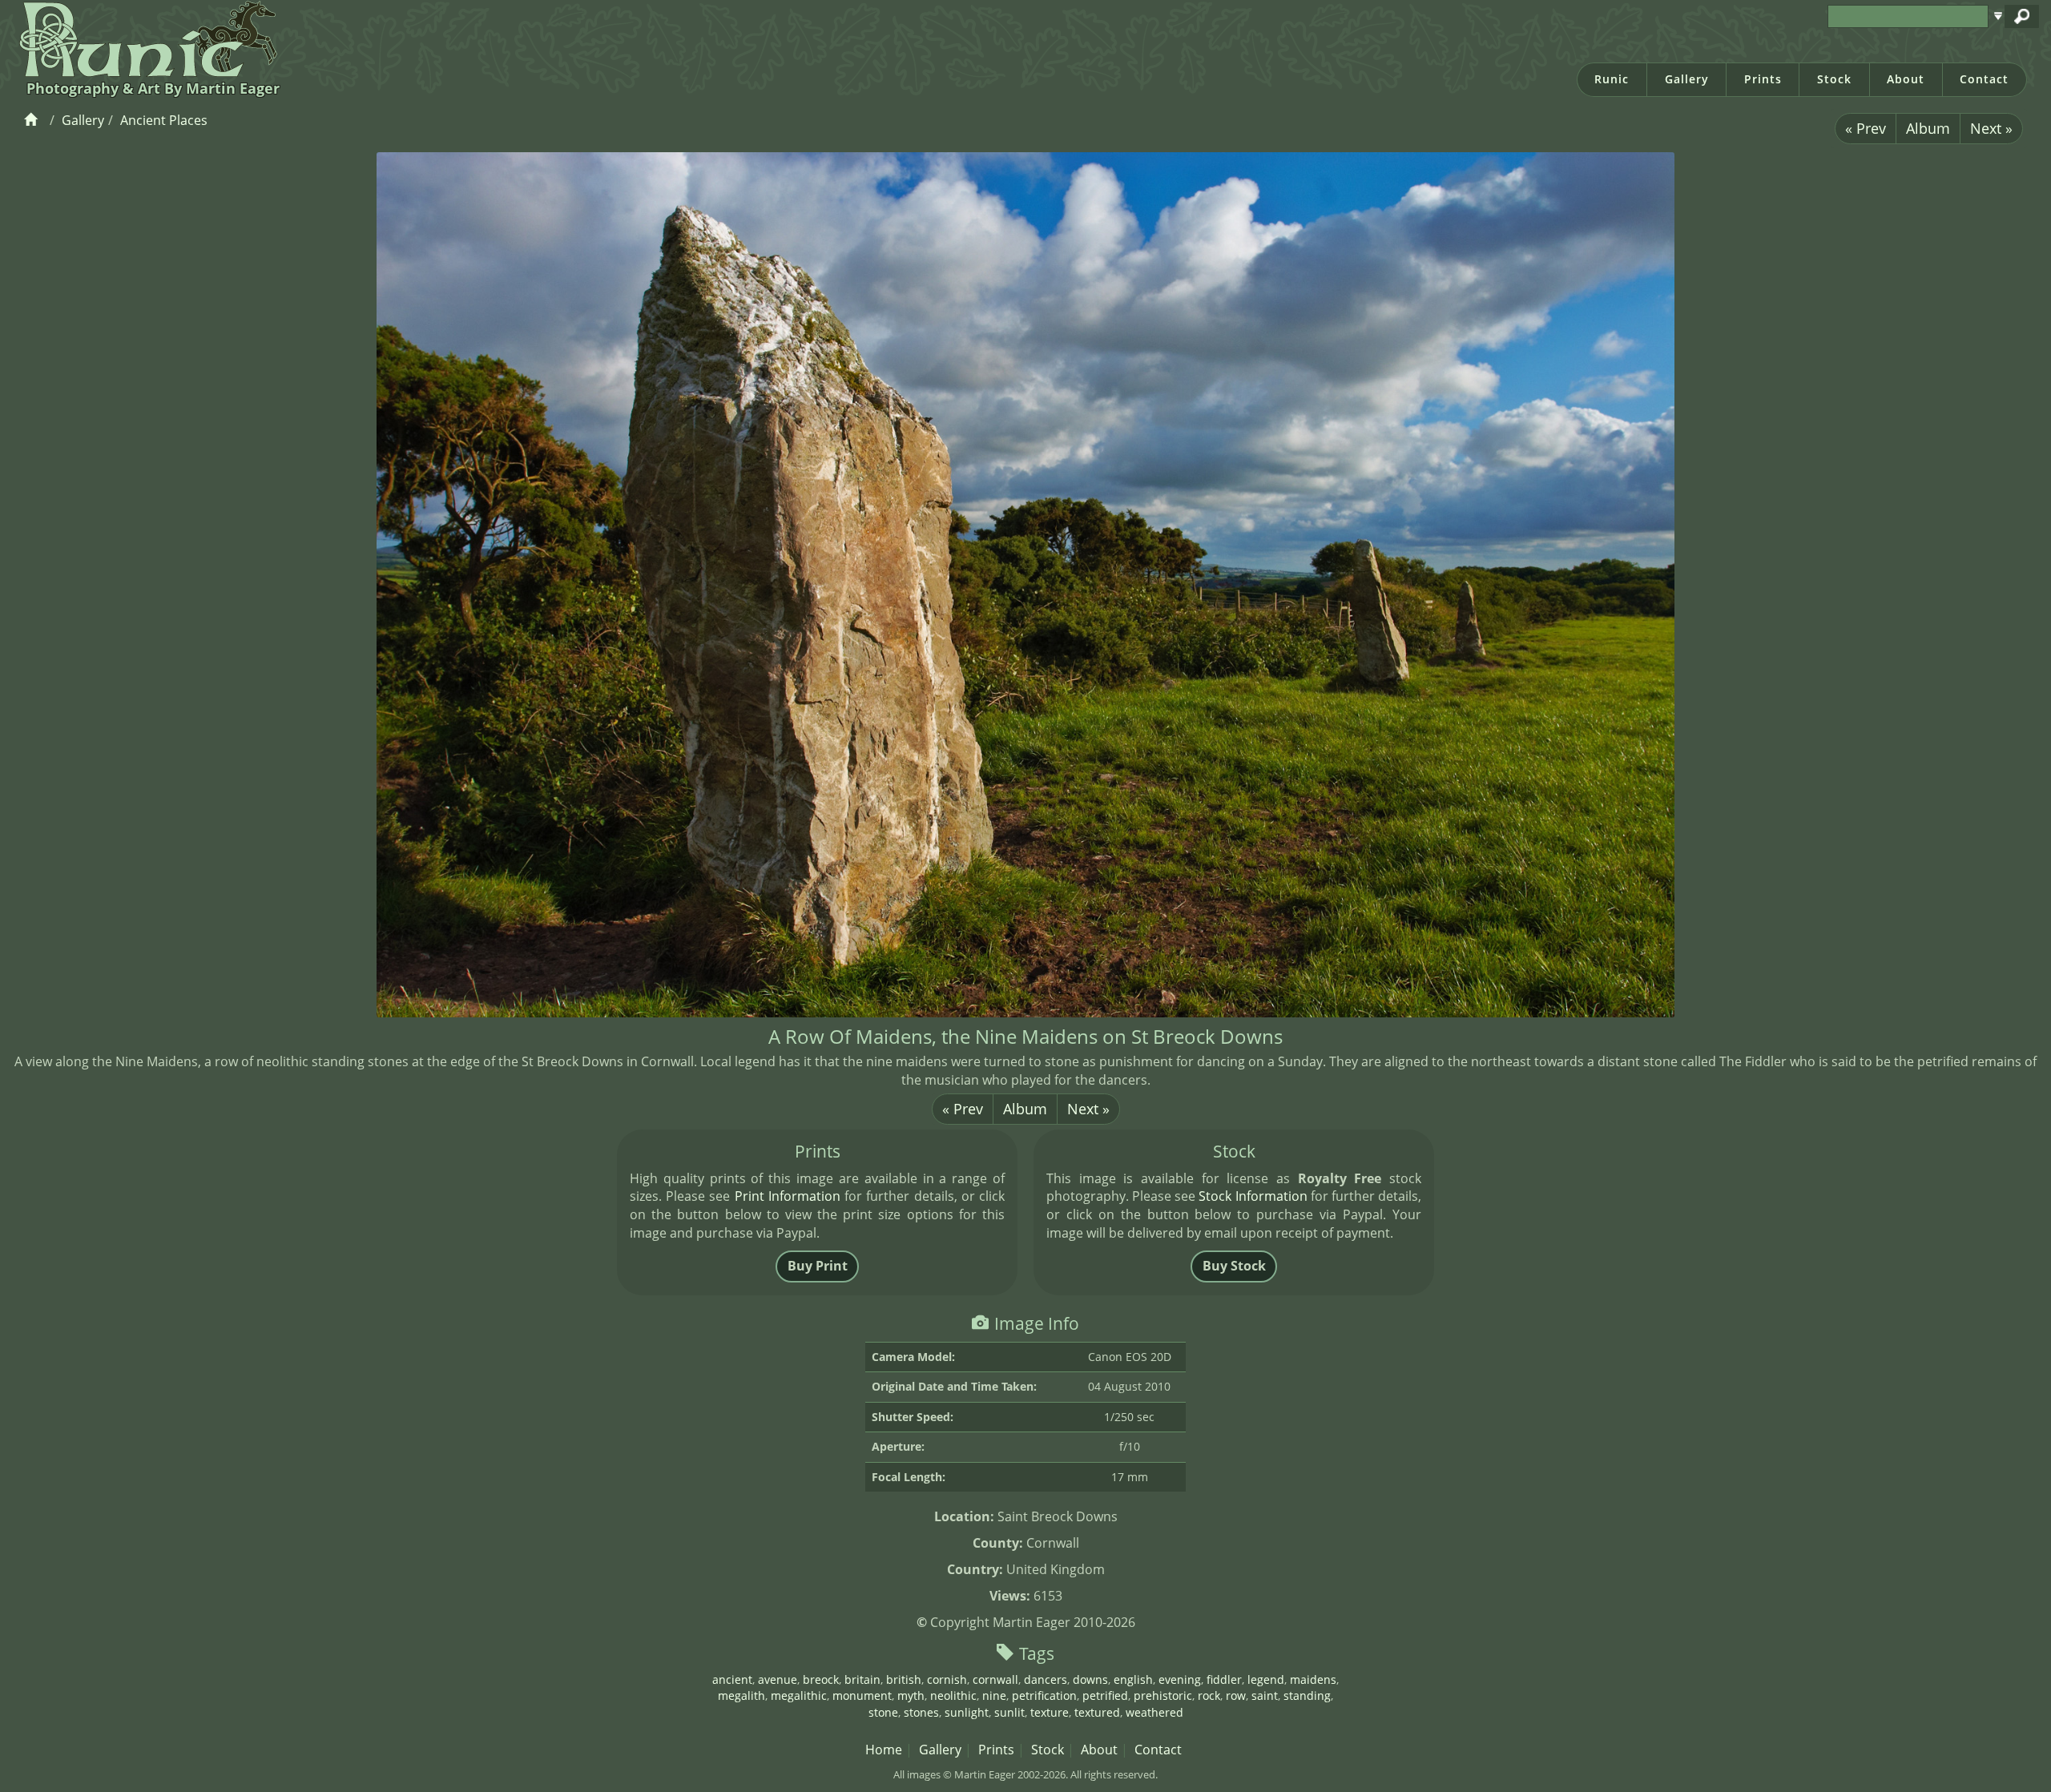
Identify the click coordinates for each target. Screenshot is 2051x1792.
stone (883, 1712)
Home (884, 1750)
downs (1090, 1679)
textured (1097, 1712)
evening (1180, 1679)
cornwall (995, 1679)
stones (921, 1712)
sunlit (1009, 1712)
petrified (1105, 1695)
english (1133, 1679)
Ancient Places (164, 120)
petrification (1044, 1695)
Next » (1991, 128)
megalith (741, 1695)
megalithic (799, 1695)
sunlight (967, 1712)
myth (911, 1695)
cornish (947, 1679)
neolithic (953, 1695)
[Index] (33, 120)
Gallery (1687, 79)
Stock (1834, 79)
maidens (1313, 1679)
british (904, 1679)
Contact (1984, 79)
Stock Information (1253, 1196)
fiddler (1224, 1679)
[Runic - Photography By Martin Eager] (145, 38)
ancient (732, 1679)
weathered (1154, 1712)
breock (821, 1679)
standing (1307, 1695)
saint (1265, 1695)
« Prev (1866, 128)
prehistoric (1163, 1695)
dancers (1046, 1679)
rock (1209, 1695)
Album (1928, 128)
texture (1050, 1712)
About (1906, 79)
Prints (1763, 79)
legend (1266, 1679)
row (1236, 1695)
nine (994, 1695)
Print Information (788, 1196)
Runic (1612, 79)
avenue (778, 1679)
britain (862, 1679)
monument (862, 1695)
